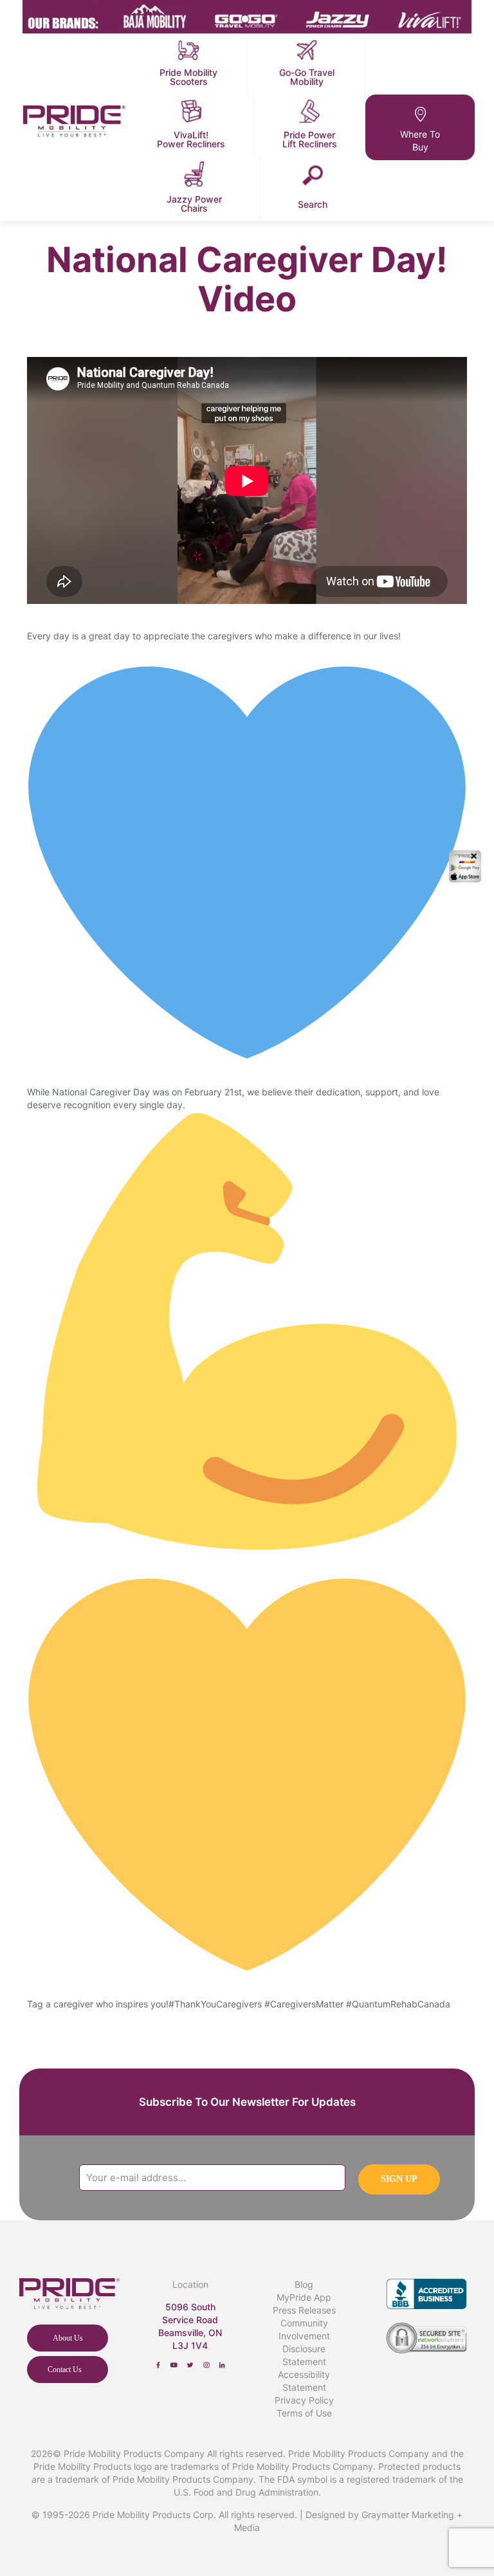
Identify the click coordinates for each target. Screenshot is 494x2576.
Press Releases (304, 2310)
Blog (304, 2284)
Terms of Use (304, 2413)
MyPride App (304, 2297)
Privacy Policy (304, 2400)
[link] (159, 2365)
